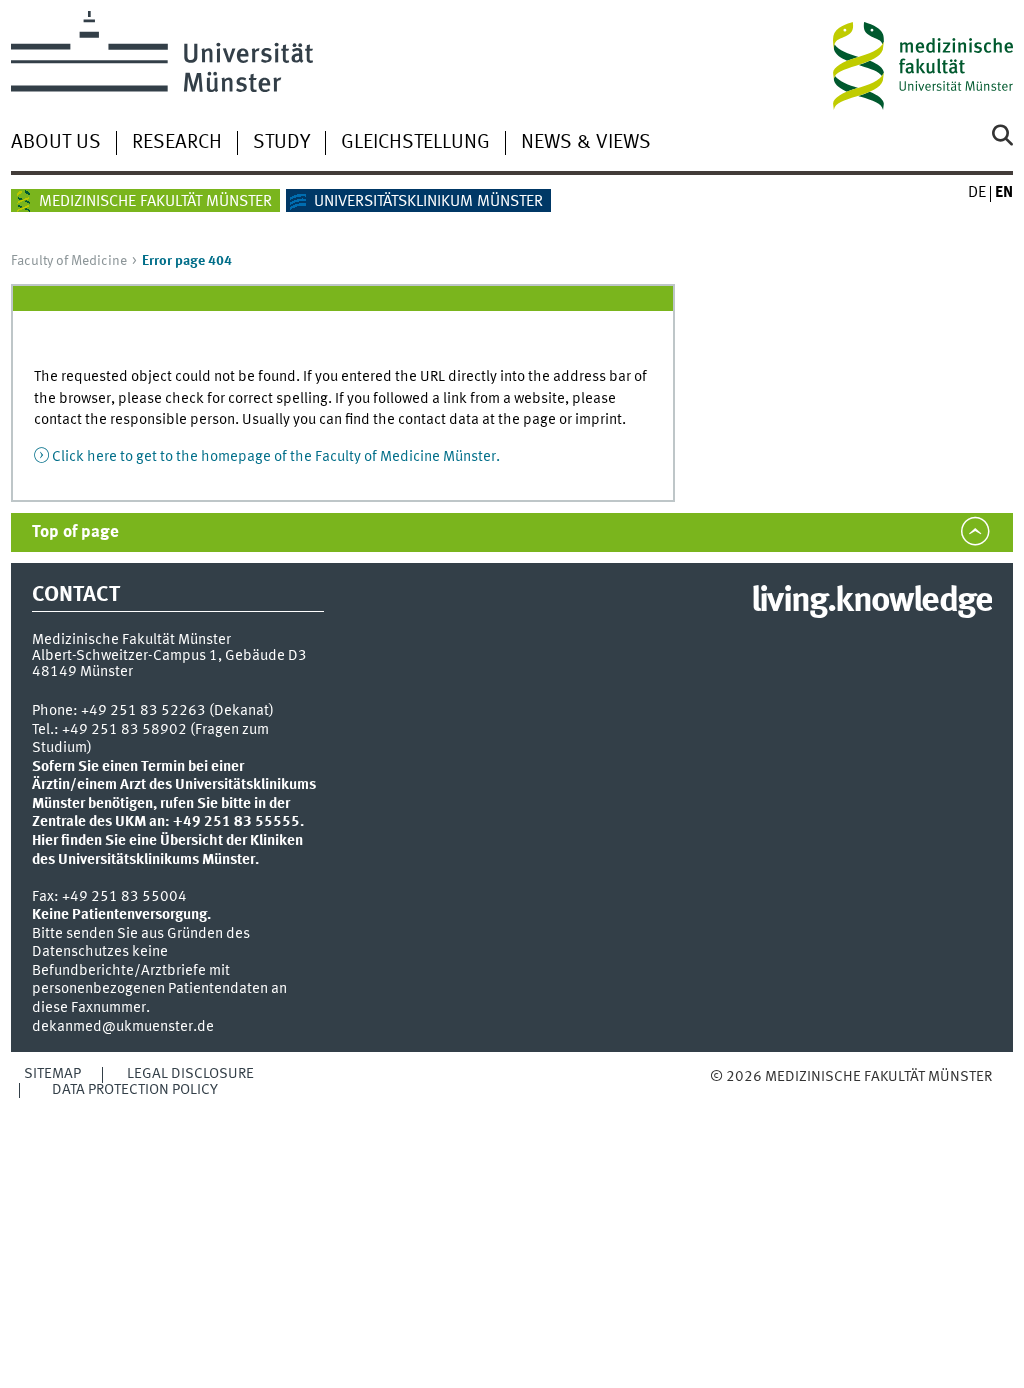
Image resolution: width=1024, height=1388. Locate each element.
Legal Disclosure (190, 1074)
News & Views (586, 143)
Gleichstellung (415, 143)
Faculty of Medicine (69, 261)
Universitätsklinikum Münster (428, 202)
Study (281, 143)
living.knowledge (871, 602)
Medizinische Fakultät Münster (155, 202)
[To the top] (762, 1097)
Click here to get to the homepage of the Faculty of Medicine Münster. (276, 457)
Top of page (75, 532)
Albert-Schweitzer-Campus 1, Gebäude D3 (169, 656)
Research (177, 143)
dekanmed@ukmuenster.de (123, 1027)
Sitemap (52, 1074)
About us (56, 143)
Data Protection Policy (135, 1090)
